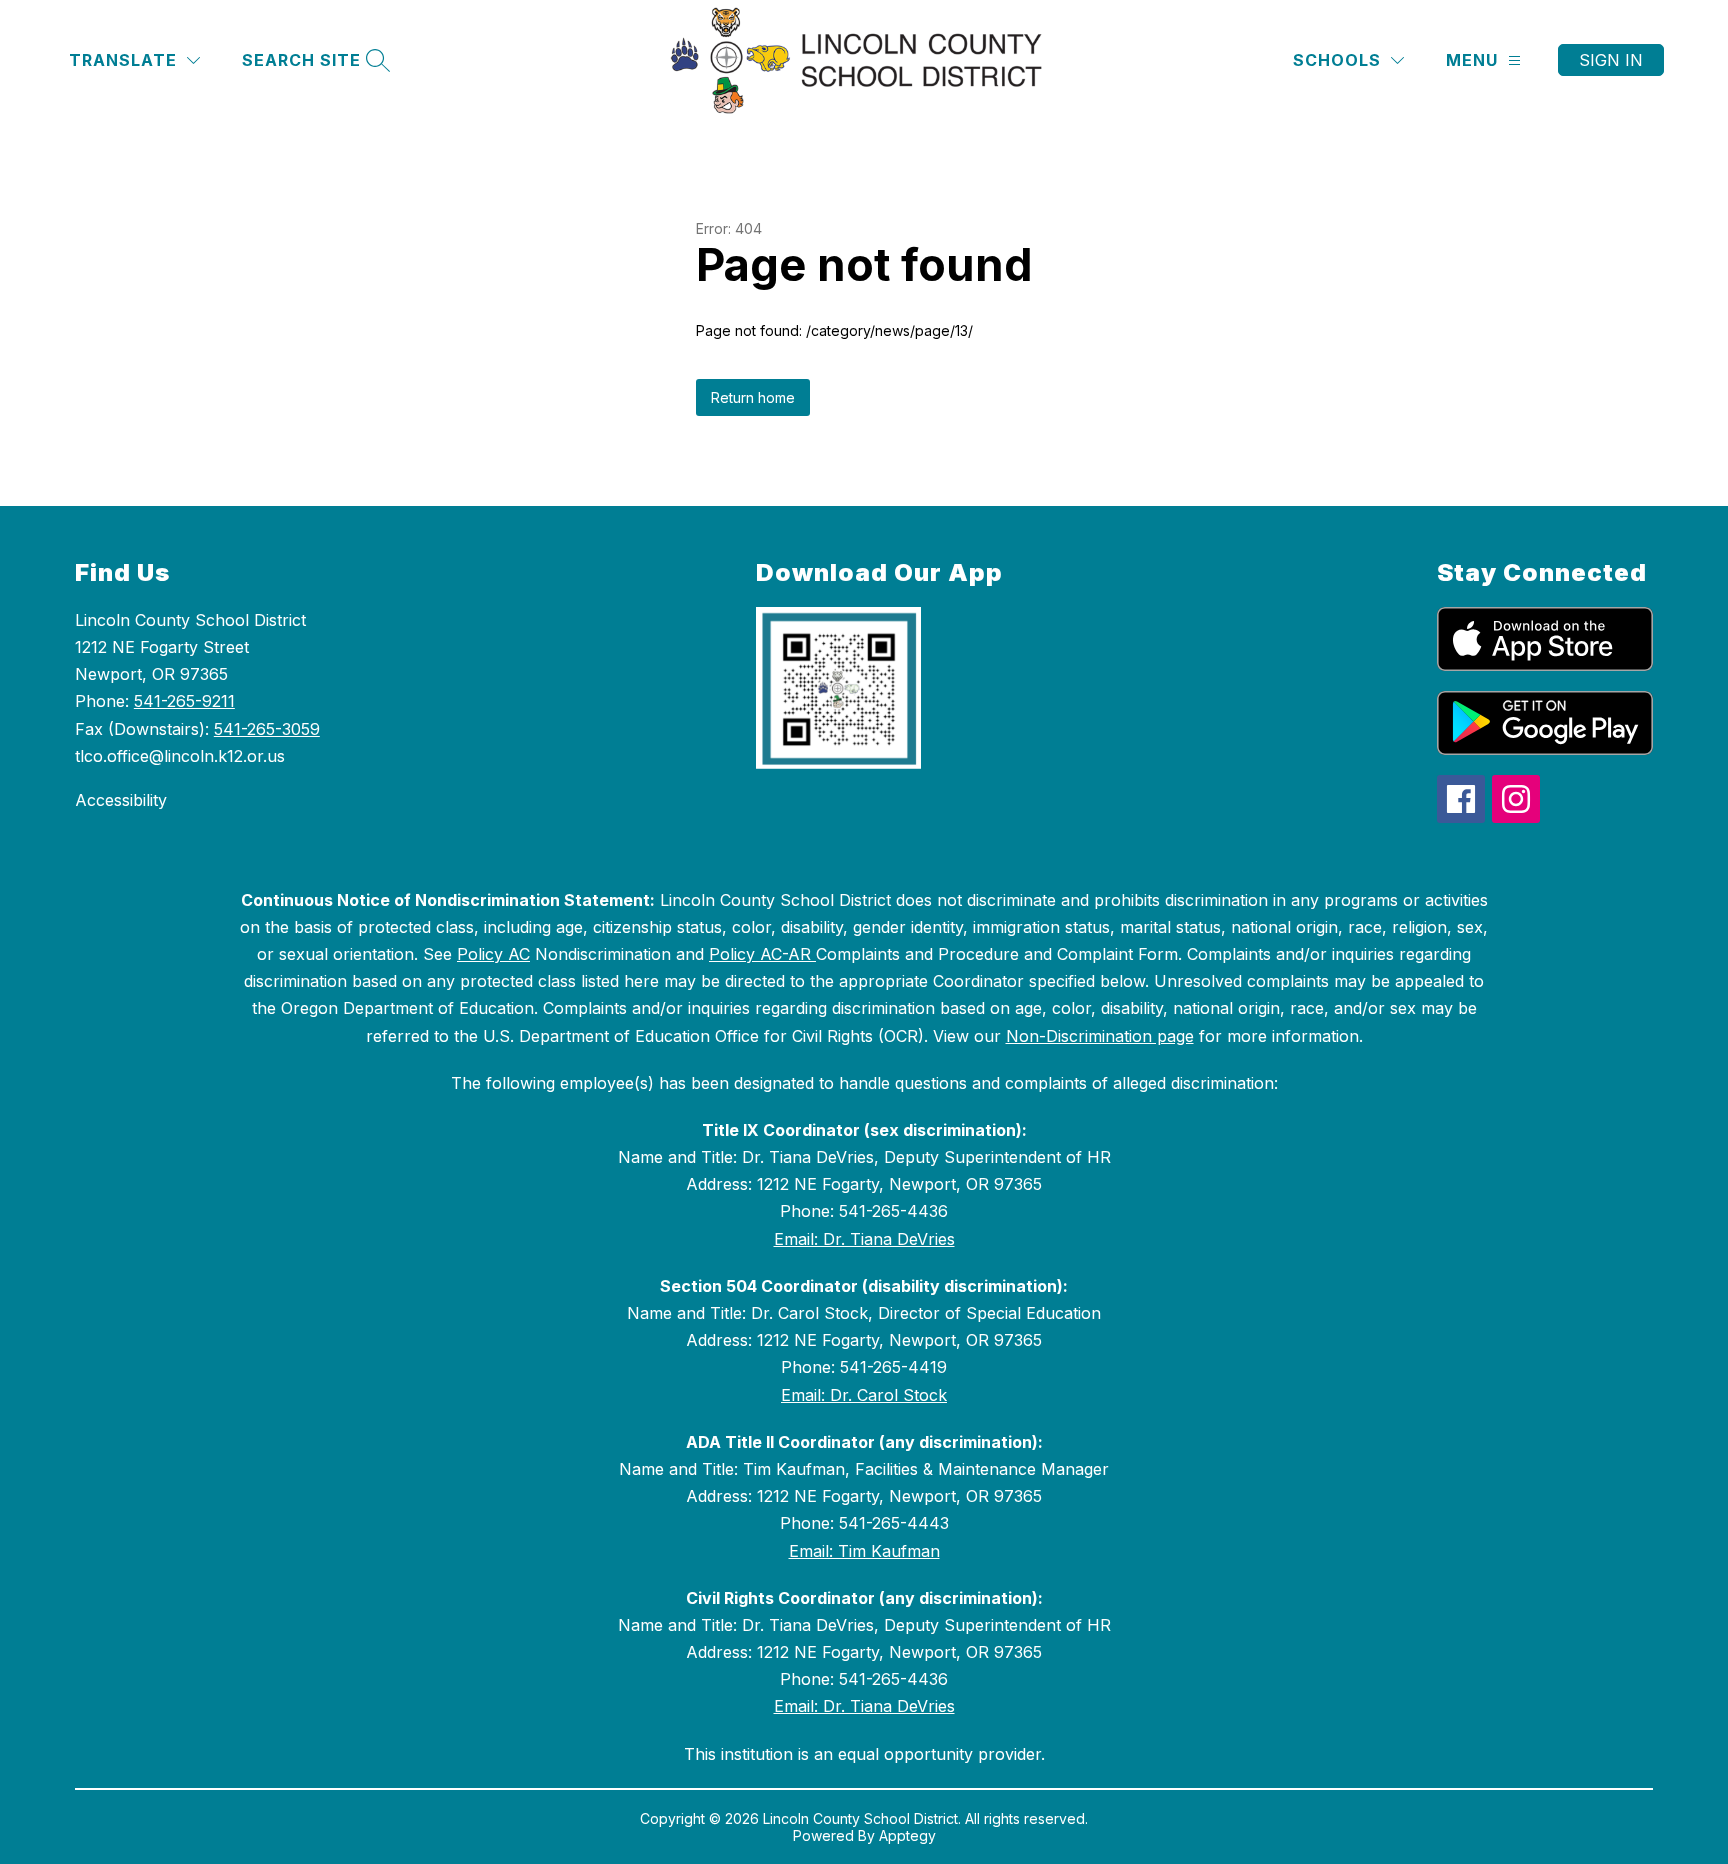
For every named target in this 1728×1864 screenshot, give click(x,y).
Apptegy (907, 1835)
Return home (753, 397)
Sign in (1611, 60)
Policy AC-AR (762, 954)
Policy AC (493, 954)
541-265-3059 (267, 729)
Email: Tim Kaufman (864, 1551)
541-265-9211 (184, 701)
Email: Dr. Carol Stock (864, 1395)
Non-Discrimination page (1100, 1036)
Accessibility (121, 800)
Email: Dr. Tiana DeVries (864, 1239)
